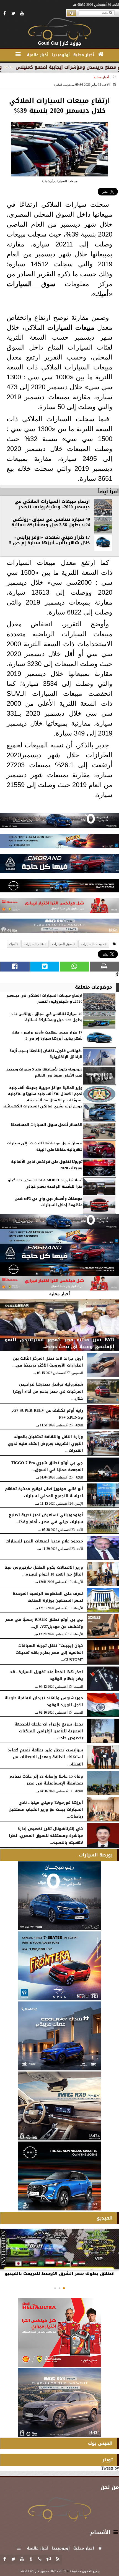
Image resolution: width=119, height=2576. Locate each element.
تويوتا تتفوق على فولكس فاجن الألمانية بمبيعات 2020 (47, 1165)
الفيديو (105, 2218)
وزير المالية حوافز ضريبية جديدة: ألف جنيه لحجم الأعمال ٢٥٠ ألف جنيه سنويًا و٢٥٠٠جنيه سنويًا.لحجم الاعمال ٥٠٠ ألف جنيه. (45, 1094)
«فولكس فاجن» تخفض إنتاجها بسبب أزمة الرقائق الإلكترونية (46, 1054)
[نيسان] (59, 887)
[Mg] (59, 927)
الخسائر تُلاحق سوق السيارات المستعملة (46, 1125)
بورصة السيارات (96, 1855)
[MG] (59, 2106)
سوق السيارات (31, 284)
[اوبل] (59, 842)
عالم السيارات (34, 944)
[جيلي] (59, 865)
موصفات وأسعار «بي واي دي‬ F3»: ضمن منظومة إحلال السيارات (49, 1202)
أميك (102, 294)
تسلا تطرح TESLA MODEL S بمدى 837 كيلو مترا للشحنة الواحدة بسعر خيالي (45, 1183)
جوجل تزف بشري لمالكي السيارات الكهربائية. (43, 1106)
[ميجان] (59, 822)
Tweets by (110, 2468)
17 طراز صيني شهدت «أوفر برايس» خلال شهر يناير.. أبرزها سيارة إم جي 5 (50, 540)
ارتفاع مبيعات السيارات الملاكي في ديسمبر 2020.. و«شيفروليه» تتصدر (52, 504)
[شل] (59, 907)
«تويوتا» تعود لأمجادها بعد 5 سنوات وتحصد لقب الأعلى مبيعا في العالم (44, 1073)
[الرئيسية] (101, 54)
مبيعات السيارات (71, 327)
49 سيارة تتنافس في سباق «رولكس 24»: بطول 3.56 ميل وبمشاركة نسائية (51, 522)
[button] (64, 2288)
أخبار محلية (101, 77)
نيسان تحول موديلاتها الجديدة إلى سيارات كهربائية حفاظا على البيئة (45, 1146)
